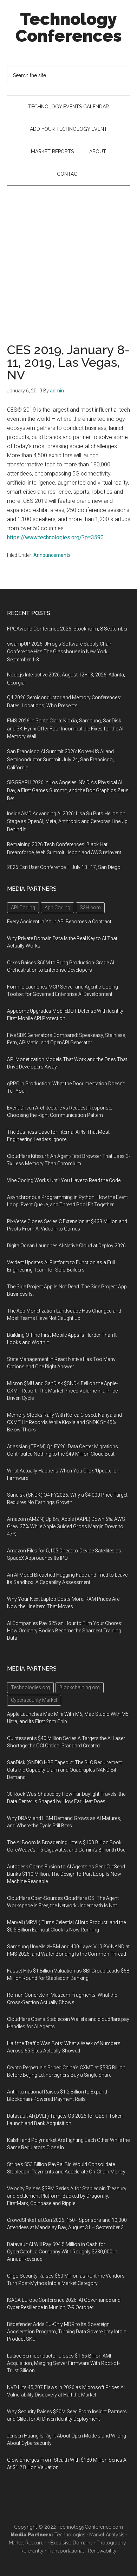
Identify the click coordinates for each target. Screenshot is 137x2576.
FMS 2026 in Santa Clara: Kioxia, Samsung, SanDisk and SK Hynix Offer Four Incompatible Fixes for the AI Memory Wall (65, 729)
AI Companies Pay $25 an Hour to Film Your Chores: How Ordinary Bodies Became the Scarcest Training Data (65, 1631)
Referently (32, 2551)
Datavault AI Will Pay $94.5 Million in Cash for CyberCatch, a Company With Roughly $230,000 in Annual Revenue (62, 2252)
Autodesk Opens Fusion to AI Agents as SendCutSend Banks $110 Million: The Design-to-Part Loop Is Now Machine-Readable (66, 1874)
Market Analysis (107, 2535)
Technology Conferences (69, 27)
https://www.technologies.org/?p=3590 (55, 537)
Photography (111, 2543)
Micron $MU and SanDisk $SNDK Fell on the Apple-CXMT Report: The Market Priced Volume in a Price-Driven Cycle (63, 1391)
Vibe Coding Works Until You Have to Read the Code (64, 1180)
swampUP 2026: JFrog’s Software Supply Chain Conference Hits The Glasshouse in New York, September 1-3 (60, 652)
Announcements (52, 555)
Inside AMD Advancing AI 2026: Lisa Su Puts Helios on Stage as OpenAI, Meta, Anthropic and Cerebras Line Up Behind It (67, 822)
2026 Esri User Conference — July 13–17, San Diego (64, 867)
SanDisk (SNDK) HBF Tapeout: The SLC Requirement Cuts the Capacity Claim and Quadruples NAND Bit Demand (64, 1770)
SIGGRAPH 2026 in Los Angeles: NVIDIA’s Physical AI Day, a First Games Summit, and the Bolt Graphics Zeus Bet (68, 790)
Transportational (66, 2551)
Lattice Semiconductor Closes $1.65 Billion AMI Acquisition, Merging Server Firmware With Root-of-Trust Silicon (63, 2363)
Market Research (28, 2543)
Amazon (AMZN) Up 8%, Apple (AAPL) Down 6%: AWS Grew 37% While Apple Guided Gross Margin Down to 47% (66, 1526)
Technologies (70, 2535)
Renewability (102, 2551)
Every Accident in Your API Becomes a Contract (59, 922)
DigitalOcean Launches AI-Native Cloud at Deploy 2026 (66, 1246)
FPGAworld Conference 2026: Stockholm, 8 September (67, 629)
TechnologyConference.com (90, 2527)
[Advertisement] (68, 257)
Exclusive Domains (71, 2543)
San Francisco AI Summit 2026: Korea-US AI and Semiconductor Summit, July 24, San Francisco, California (60, 760)
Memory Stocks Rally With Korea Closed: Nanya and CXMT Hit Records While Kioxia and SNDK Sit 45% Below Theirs (64, 1422)
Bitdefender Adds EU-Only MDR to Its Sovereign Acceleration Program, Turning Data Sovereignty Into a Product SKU (67, 2332)
